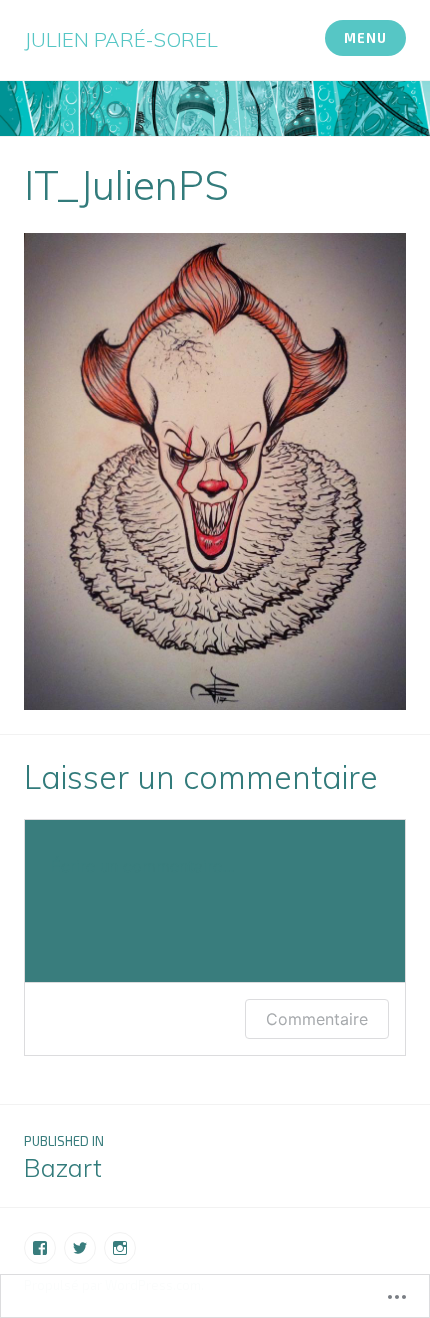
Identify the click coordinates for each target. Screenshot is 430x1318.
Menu (365, 38)
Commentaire (317, 1019)
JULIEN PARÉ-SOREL (121, 39)
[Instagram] (120, 1248)
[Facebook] (40, 1248)
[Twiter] (80, 1248)
